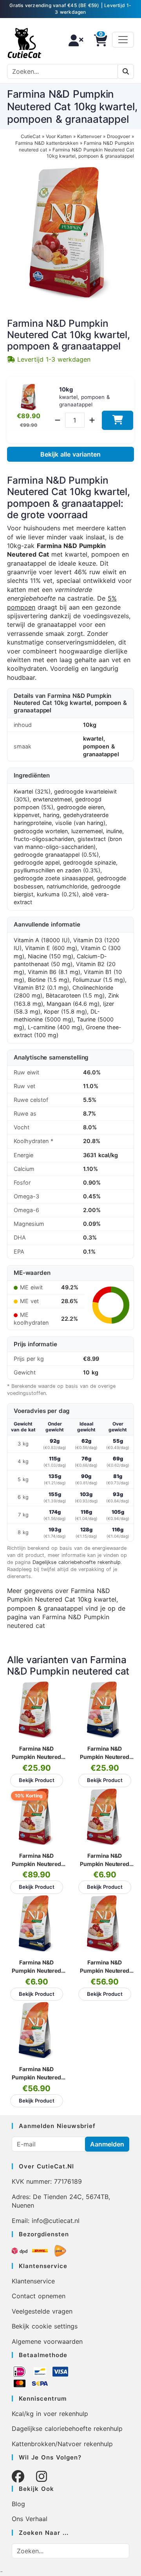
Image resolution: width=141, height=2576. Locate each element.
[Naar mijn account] (74, 40)
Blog (18, 2504)
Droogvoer (118, 136)
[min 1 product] (58, 420)
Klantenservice (33, 2281)
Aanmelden (107, 2144)
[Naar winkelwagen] (98, 40)
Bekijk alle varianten (70, 454)
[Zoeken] (126, 71)
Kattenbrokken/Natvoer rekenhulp (62, 2444)
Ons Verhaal (30, 2519)
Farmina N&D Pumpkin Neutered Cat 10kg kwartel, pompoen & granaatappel (90, 153)
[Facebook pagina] (18, 2477)
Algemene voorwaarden (47, 2341)
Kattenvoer (89, 136)
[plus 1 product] (92, 420)
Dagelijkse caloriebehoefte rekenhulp (77, 1562)
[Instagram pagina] (42, 2477)
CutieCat (31, 136)
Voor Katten (59, 136)
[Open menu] (123, 40)
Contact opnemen (39, 2296)
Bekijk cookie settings (45, 2326)
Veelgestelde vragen (42, 2311)
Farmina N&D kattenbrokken (47, 143)
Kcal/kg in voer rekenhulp (50, 2414)
